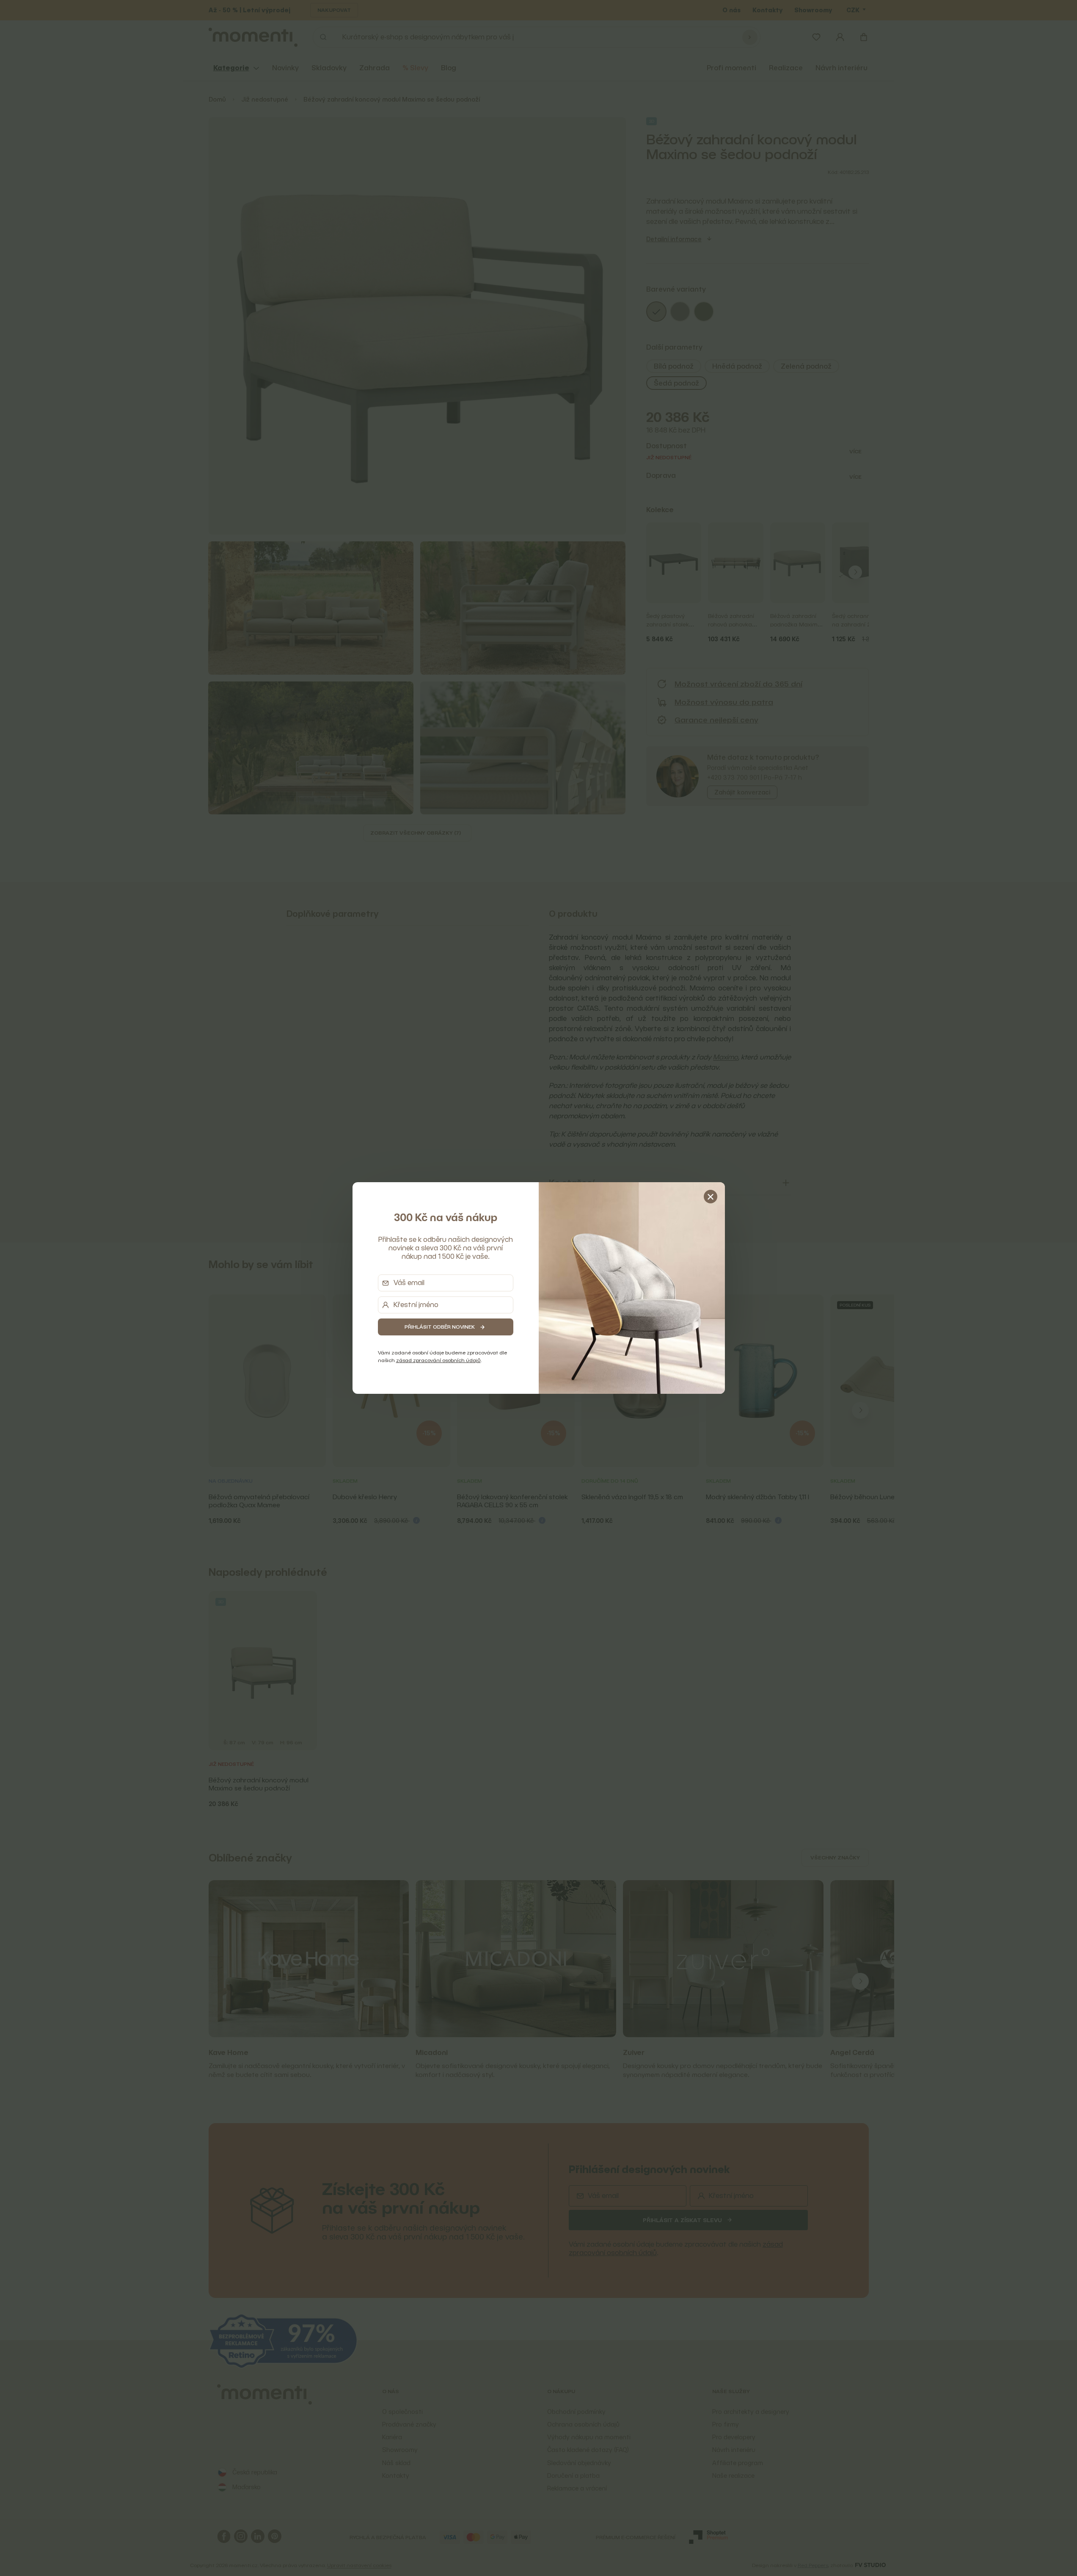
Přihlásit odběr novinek (440, 1327)
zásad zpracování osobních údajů (438, 1360)
